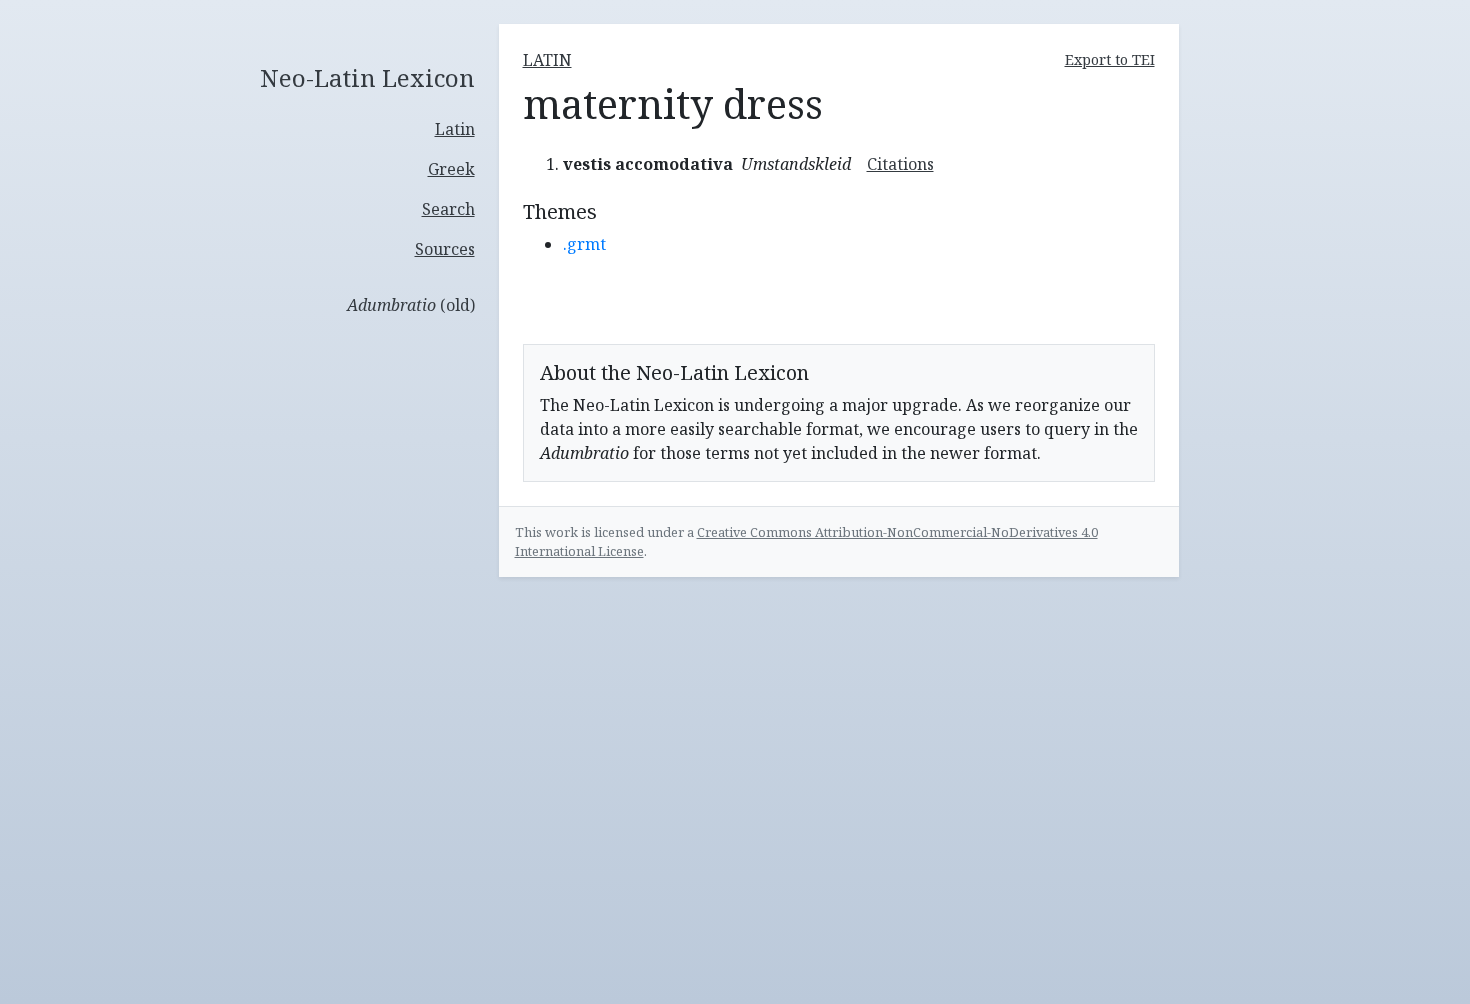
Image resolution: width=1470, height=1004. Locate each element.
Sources (445, 249)
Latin (455, 129)
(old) (411, 305)
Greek (451, 169)
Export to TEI (1110, 59)
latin (547, 60)
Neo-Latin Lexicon (367, 78)
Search (448, 209)
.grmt (584, 244)
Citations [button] (900, 164)
